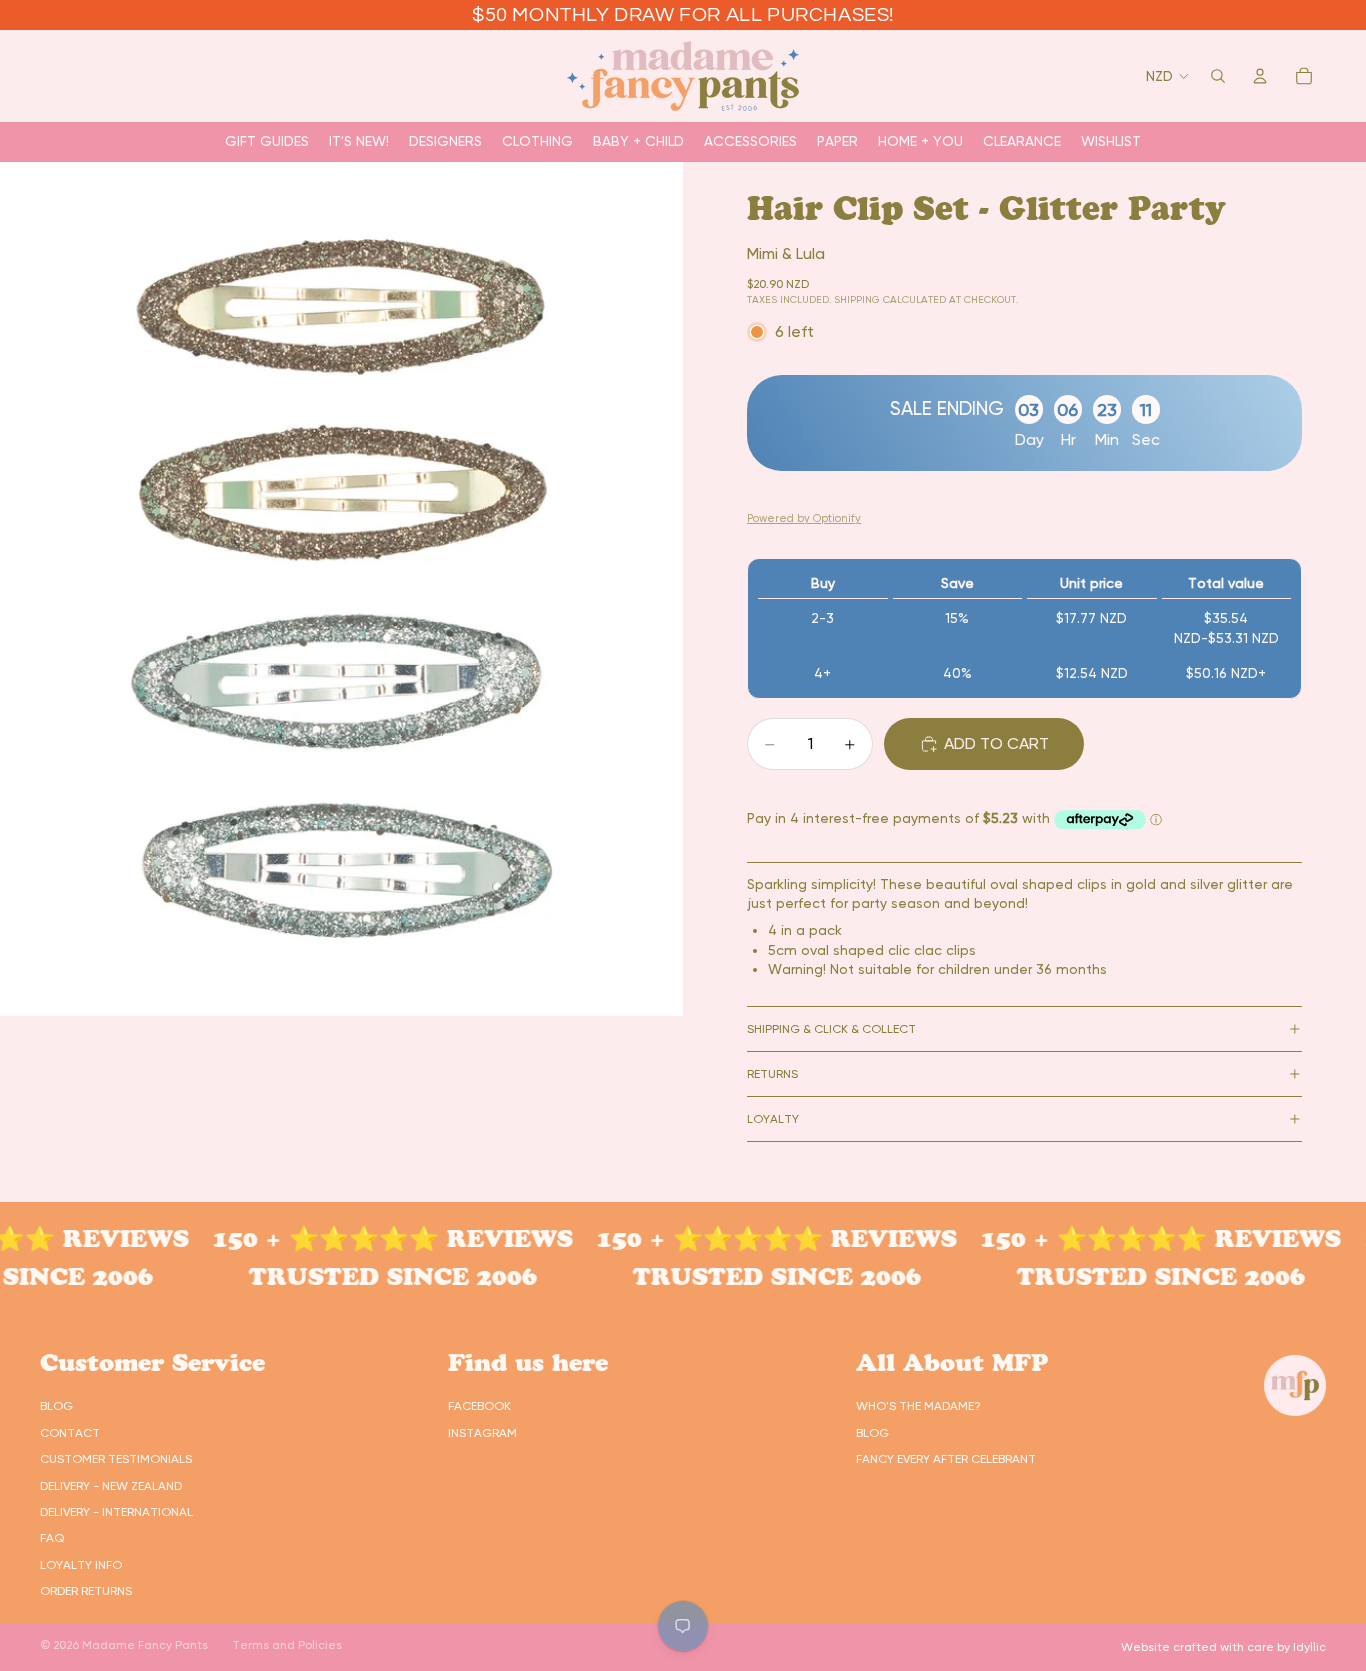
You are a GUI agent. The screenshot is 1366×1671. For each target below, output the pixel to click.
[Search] (1218, 76)
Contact (70, 1433)
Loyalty (773, 1119)
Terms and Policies (287, 1645)
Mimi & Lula (786, 253)
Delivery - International (116, 1512)
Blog (56, 1406)
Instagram (482, 1433)
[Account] (1260, 76)
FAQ (52, 1538)
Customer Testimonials (116, 1459)
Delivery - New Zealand (111, 1486)
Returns (772, 1074)
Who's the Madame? (918, 1406)
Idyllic (1309, 1647)
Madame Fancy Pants (145, 1645)
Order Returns (86, 1591)
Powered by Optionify (804, 518)
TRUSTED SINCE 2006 (357, 1276)
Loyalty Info (81, 1565)
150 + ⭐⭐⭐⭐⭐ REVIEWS (357, 1238)
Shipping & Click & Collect (831, 1029)
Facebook (479, 1406)
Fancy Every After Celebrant (946, 1459)
